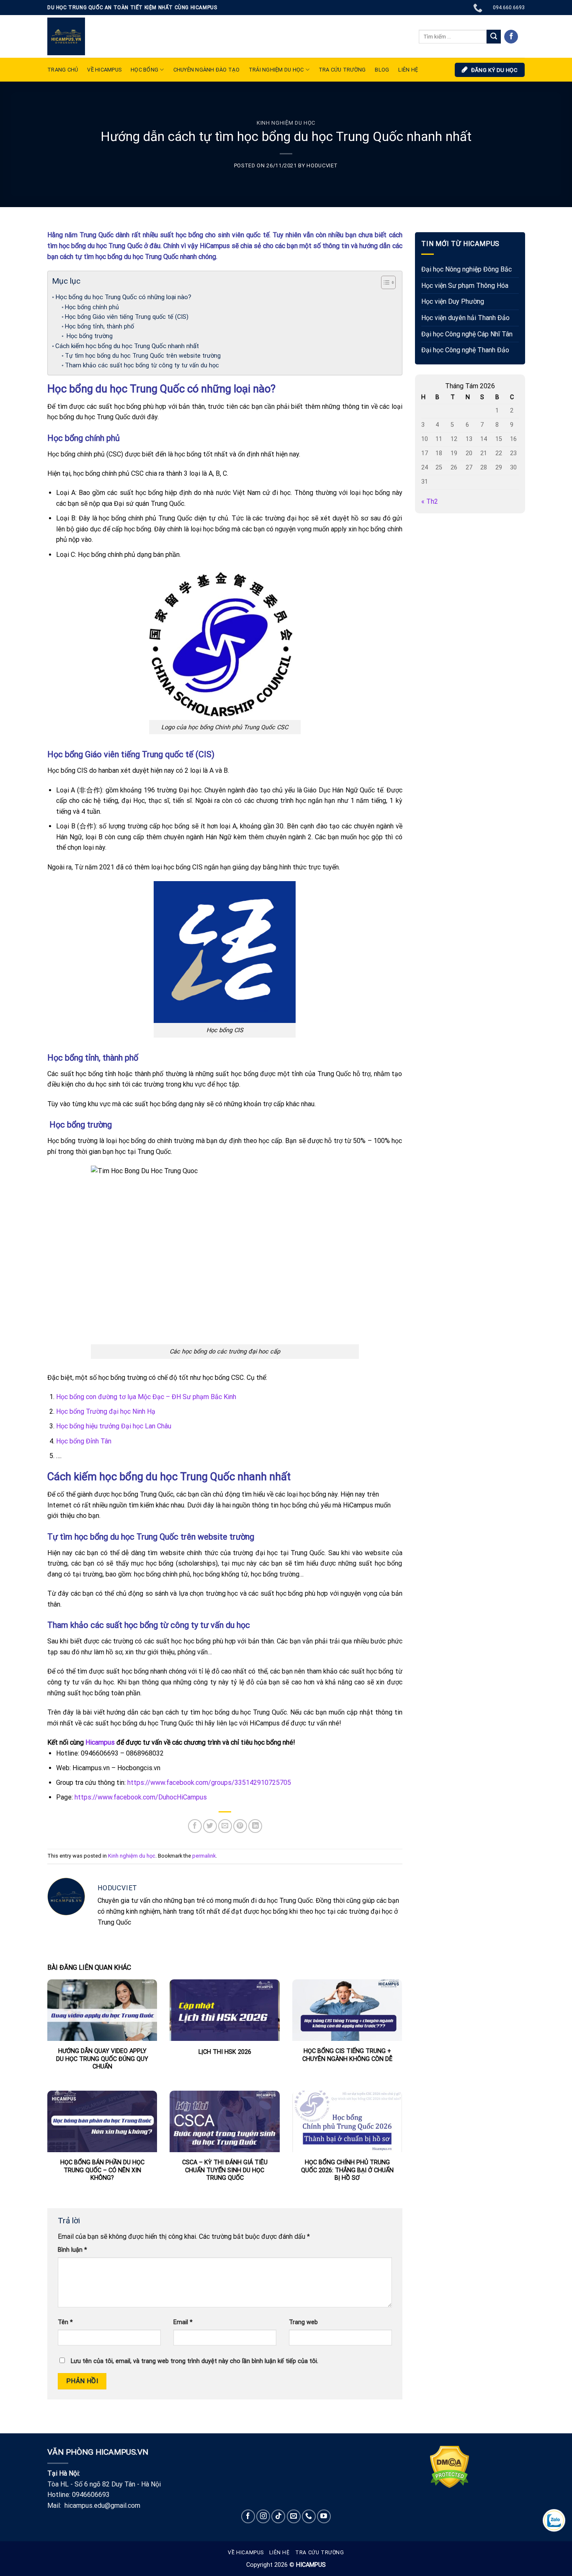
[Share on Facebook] (195, 1826)
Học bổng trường (89, 336)
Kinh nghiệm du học (286, 123)
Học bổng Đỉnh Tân (85, 1441)
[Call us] (309, 2516)
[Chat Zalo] (554, 2520)
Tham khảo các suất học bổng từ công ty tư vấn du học (142, 365)
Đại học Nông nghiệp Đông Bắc (466, 270)
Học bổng (144, 70)
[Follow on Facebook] (511, 37)
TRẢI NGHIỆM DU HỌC (276, 70)
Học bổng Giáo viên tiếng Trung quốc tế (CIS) (127, 317)
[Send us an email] (294, 2516)
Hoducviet (322, 165)
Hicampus (100, 1742)
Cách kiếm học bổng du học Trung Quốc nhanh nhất (127, 346)
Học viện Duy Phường (453, 302)
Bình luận (72, 2250)
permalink (204, 1856)
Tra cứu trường (342, 70)
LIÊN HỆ (408, 70)
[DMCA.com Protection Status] (450, 2466)
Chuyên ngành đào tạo (206, 70)
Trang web (303, 2322)
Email (183, 2322)
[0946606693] (479, 8)
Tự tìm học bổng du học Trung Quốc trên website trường (143, 356)
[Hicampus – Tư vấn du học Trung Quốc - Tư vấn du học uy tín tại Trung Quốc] (66, 36)
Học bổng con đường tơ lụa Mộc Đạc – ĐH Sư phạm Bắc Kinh (146, 1397)
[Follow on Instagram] (263, 2516)
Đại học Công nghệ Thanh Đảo (465, 350)
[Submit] (494, 37)
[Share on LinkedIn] (255, 1826)
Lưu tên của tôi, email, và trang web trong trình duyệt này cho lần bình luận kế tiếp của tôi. (195, 2361)
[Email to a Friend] (225, 1826)
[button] (384, 284)
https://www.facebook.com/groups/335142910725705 (208, 1783)
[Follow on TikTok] (278, 2516)
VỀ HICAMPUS (104, 70)
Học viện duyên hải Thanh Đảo (465, 318)
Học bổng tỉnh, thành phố (99, 327)
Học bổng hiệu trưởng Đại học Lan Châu (114, 1426)
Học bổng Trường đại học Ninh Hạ (106, 1411)
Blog (382, 70)
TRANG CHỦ (63, 70)
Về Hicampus (246, 2553)
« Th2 (430, 502)
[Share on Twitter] (210, 1826)
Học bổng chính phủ (93, 307)
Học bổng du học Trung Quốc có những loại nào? (123, 297)
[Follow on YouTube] (324, 2516)
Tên (65, 2322)
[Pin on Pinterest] (240, 1826)
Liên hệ (279, 2553)
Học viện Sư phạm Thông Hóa (465, 286)
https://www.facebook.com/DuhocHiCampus (141, 1797)
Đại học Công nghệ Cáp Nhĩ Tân (467, 334)
